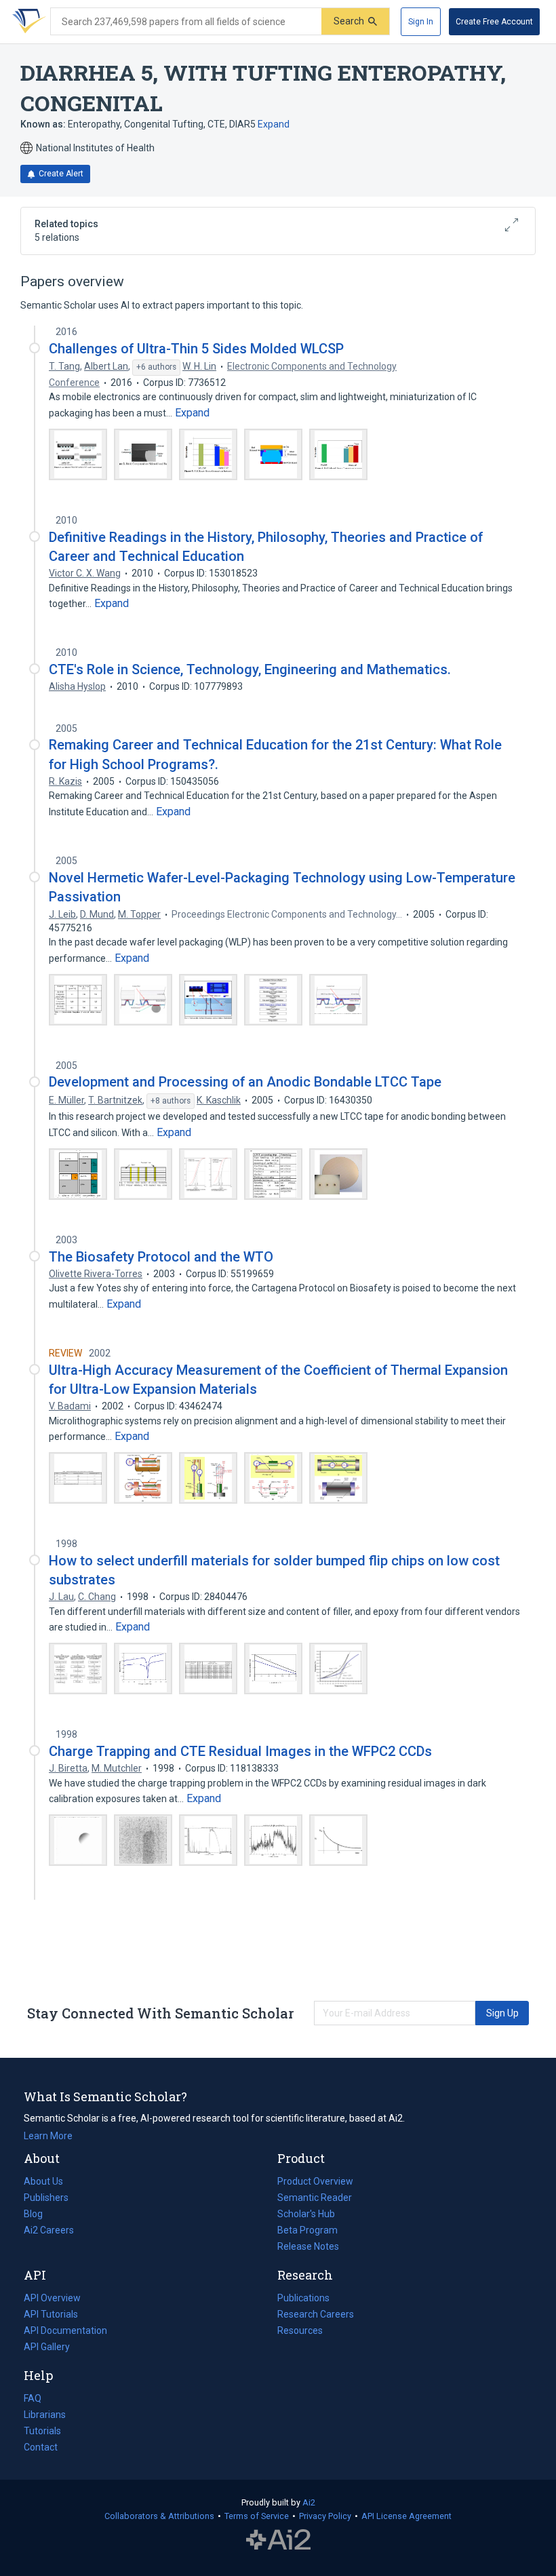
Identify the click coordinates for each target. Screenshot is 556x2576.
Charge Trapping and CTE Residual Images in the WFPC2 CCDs (240, 1751)
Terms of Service (257, 2516)
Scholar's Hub (306, 2214)
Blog (39, 2215)
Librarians (45, 2415)
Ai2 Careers (49, 2231)
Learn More (48, 2136)
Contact (41, 2447)
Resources (300, 2332)
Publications (303, 2299)
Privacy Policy (325, 2516)
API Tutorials (51, 2314)
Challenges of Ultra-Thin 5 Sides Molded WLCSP (196, 349)
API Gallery (47, 2347)
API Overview (52, 2298)
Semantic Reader (315, 2198)
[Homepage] (26, 22)
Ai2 (309, 2502)
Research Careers (316, 2316)
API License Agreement (406, 2516)
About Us (43, 2181)
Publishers (46, 2198)
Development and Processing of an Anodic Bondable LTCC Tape (245, 1082)
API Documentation (65, 2332)
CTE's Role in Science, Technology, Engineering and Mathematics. (250, 669)
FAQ (33, 2398)
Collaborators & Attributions (159, 2516)
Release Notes (308, 2246)
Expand (274, 124)
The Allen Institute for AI (278, 2540)
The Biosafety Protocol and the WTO (161, 1257)
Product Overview (315, 2181)
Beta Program (307, 2230)
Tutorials (42, 2431)
